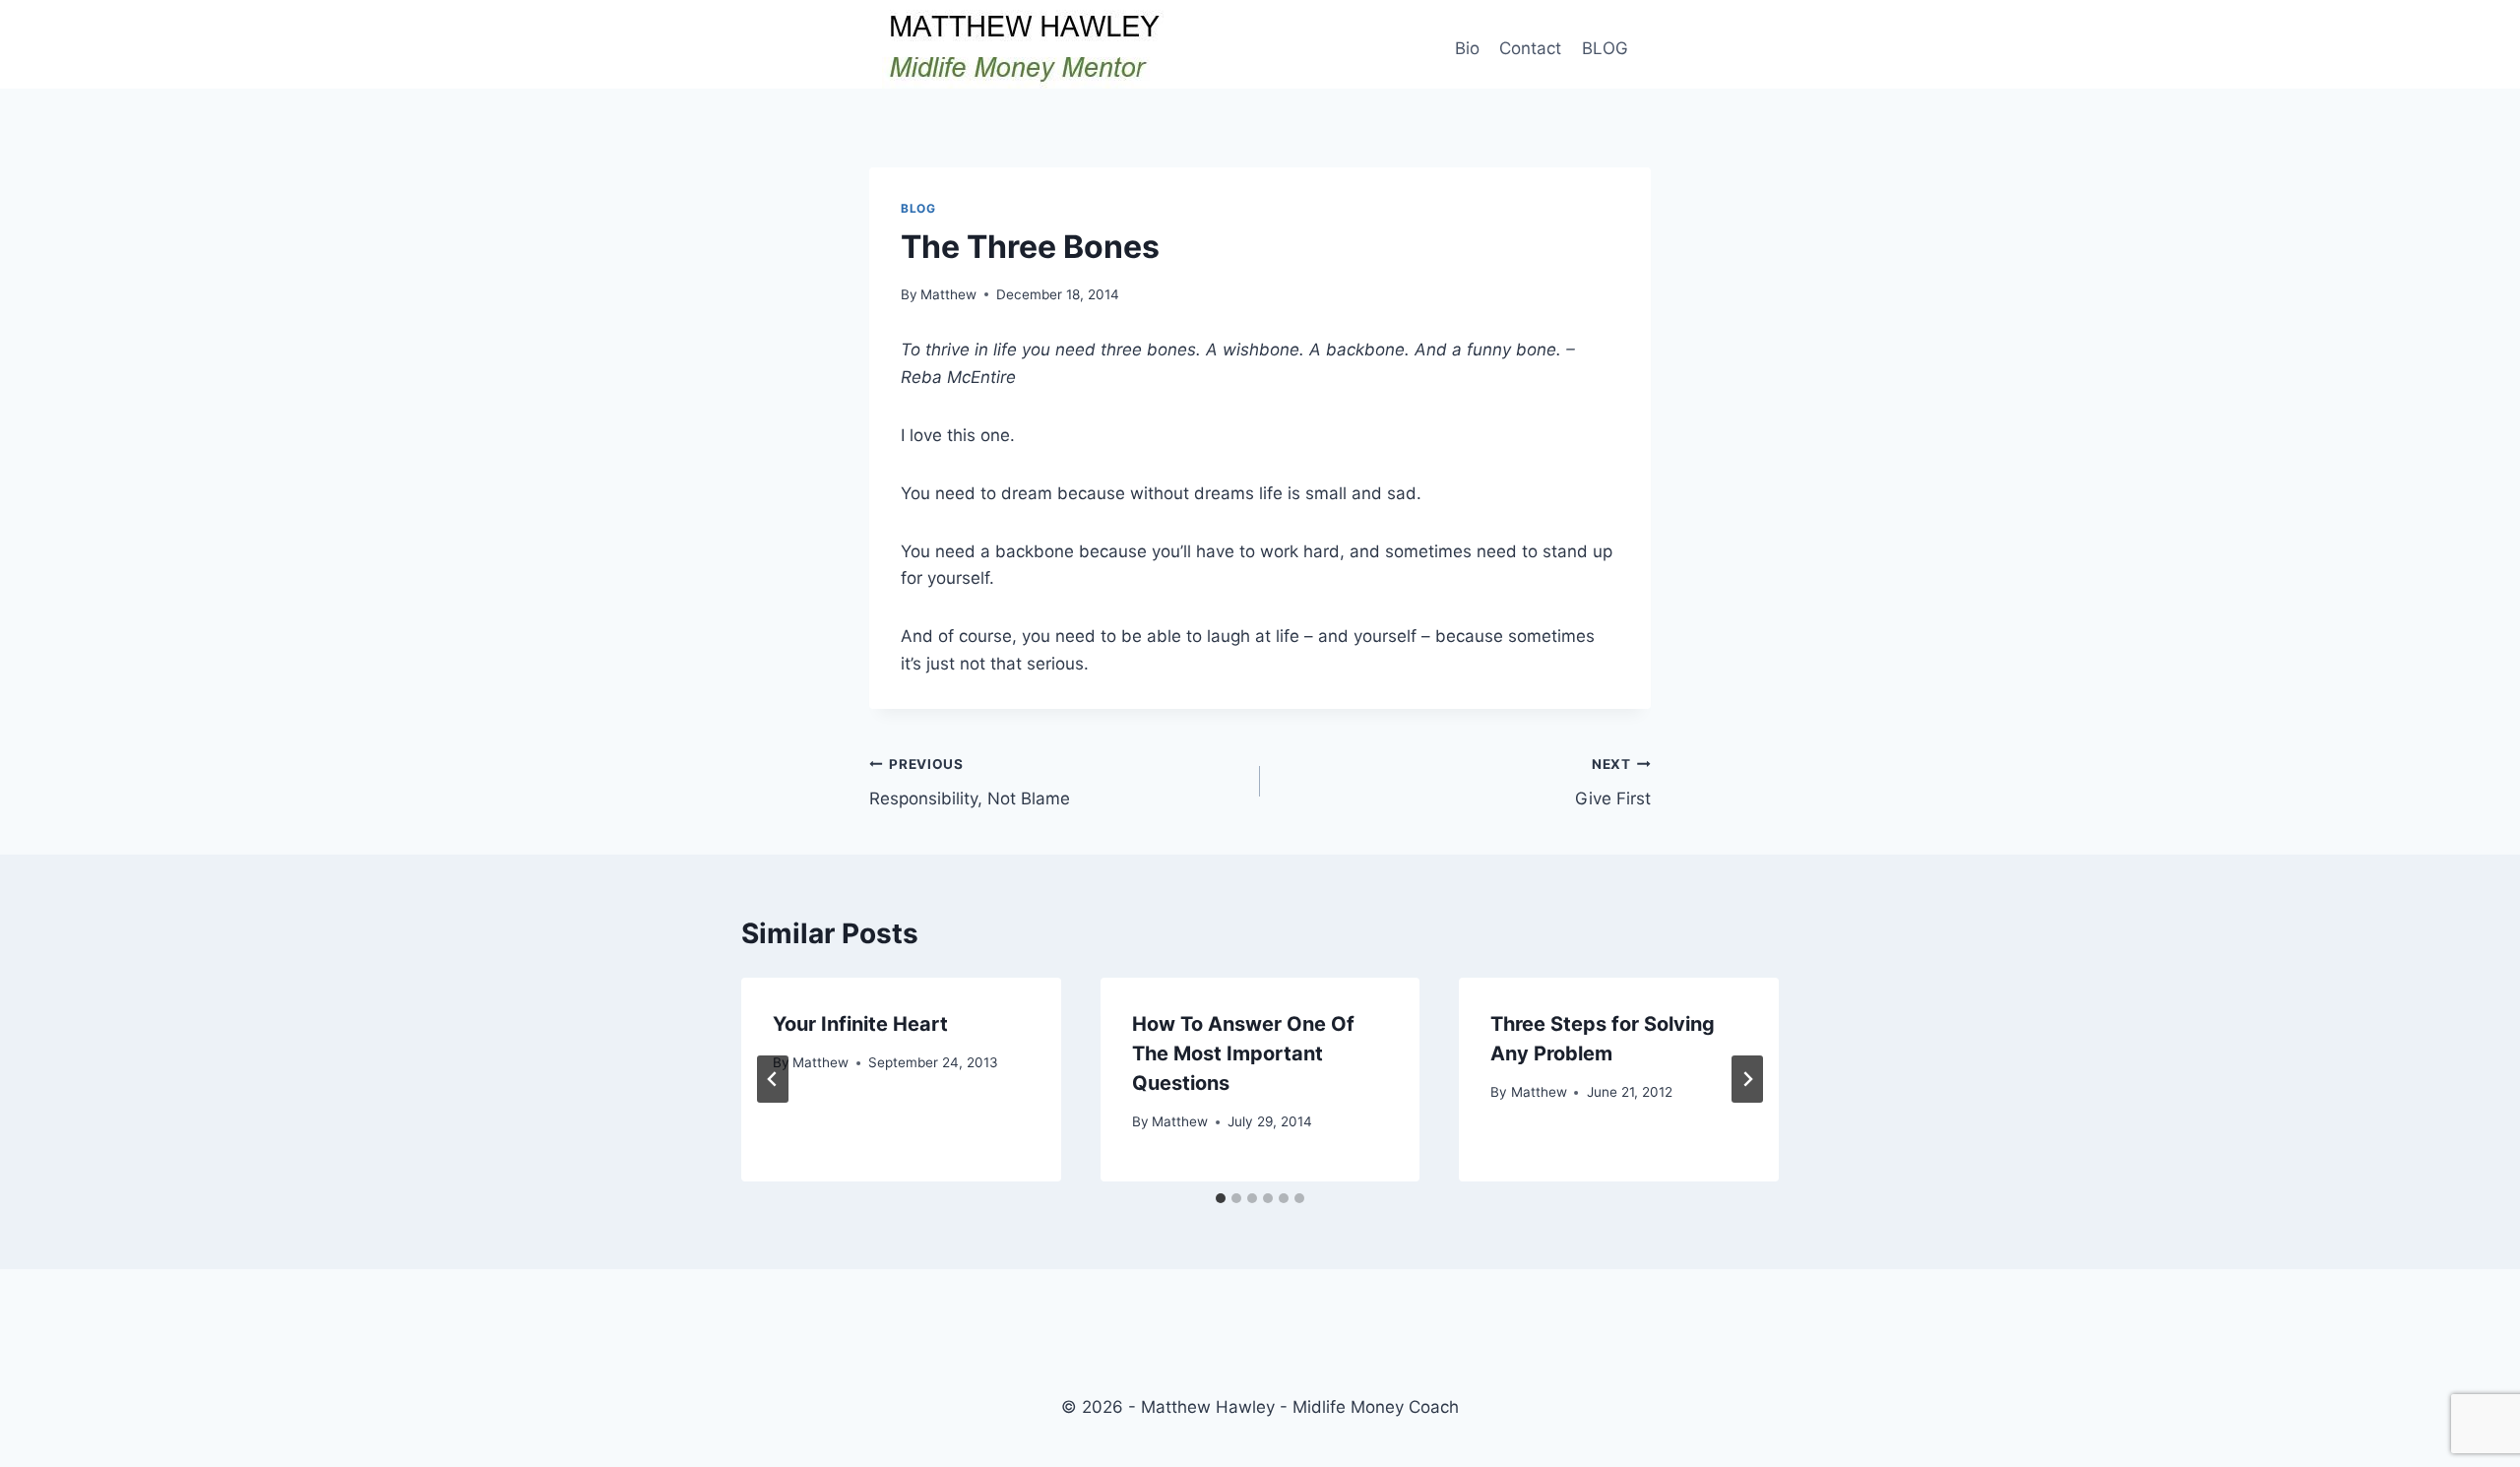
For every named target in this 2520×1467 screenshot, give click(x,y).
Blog (918, 208)
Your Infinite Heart (860, 1024)
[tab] (1221, 1198)
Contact (1530, 48)
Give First (1613, 782)
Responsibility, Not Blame (970, 782)
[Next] (1747, 1079)
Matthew (948, 294)
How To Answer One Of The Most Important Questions (1243, 1053)
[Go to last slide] (773, 1079)
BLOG (1605, 48)
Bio (1467, 48)
